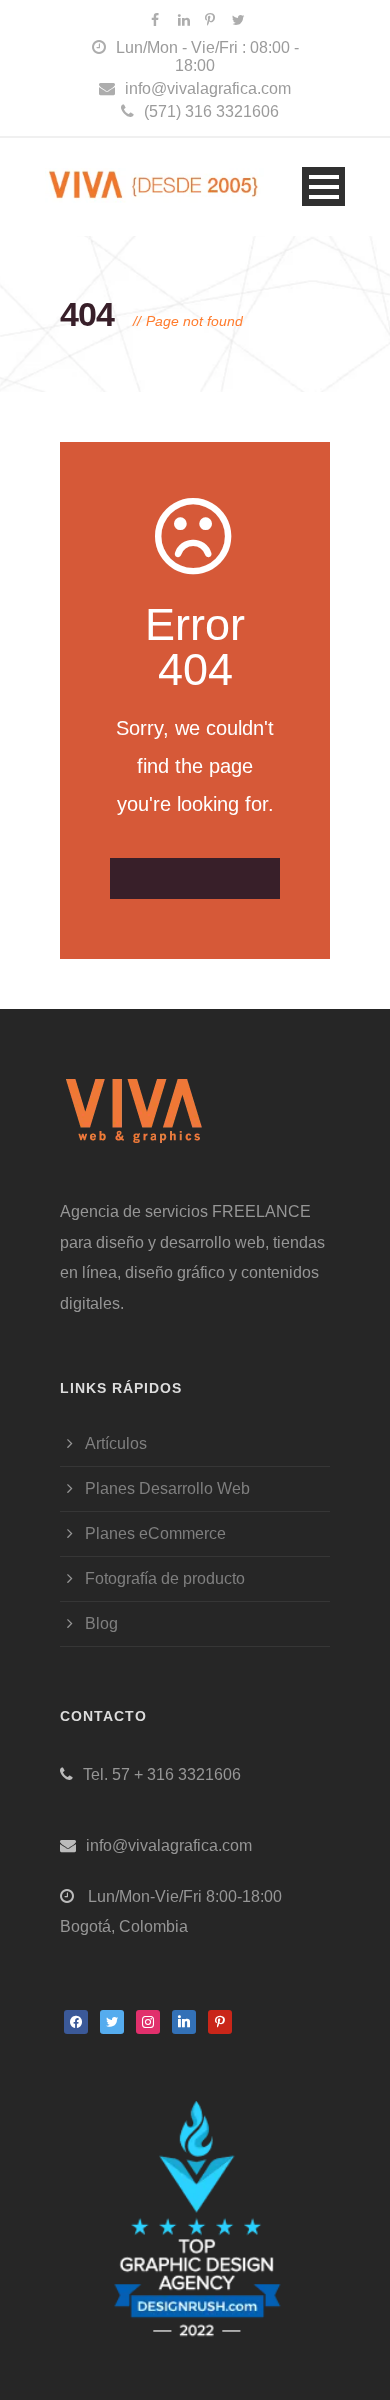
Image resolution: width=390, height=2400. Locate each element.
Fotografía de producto (165, 1578)
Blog (101, 1623)
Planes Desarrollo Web (167, 1488)
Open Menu (323, 186)
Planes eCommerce (155, 1533)
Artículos (116, 1443)
